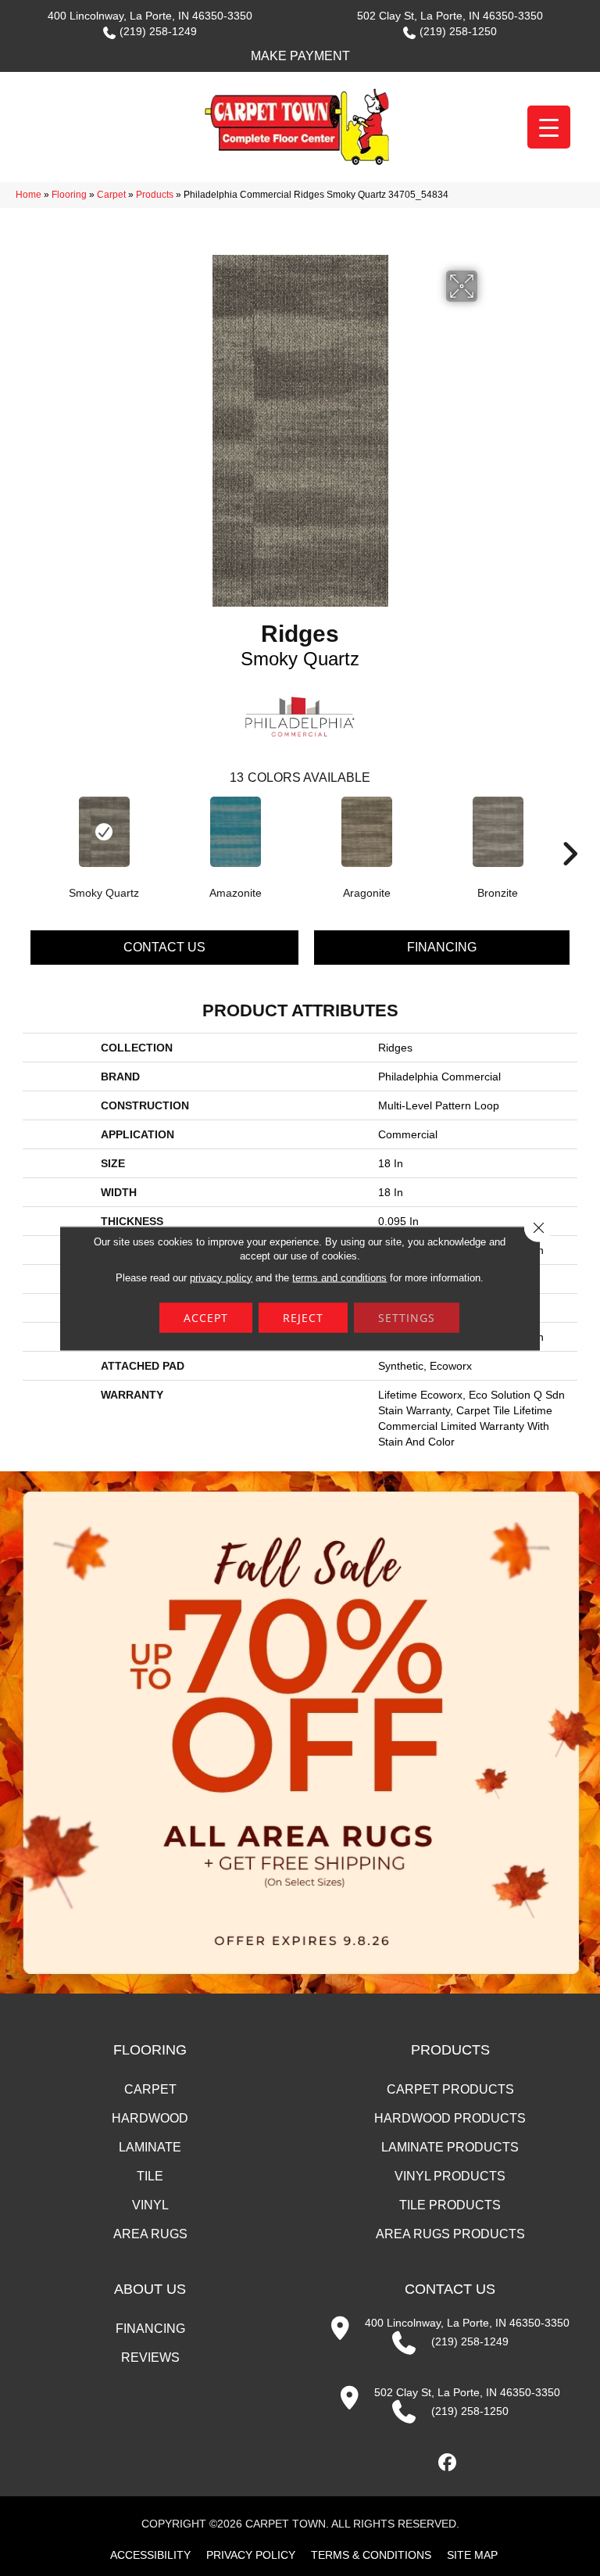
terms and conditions (339, 1277)
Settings (407, 1317)
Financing (442, 947)
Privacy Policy (251, 2555)
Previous (30, 830)
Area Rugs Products (450, 2234)
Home (29, 195)
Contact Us (164, 947)
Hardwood (150, 2118)
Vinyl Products (450, 2176)
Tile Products (450, 2205)
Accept (206, 1317)
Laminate (150, 2147)
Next (570, 830)
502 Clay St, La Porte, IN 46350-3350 (450, 16)
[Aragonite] (366, 832)
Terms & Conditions (371, 2555)
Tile (150, 2176)
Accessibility (150, 2555)
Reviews (150, 2357)
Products (155, 195)
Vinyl (150, 2205)
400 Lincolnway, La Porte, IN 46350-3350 (150, 16)
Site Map (472, 2555)
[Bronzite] (498, 832)
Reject (303, 1317)
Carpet (111, 195)
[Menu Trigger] (549, 127)
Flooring (69, 195)
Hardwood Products (450, 2118)
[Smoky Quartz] (104, 832)
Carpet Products (450, 2089)
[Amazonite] (235, 832)
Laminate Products (450, 2147)
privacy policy (221, 1277)
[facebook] (448, 2463)
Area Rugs (150, 2234)
